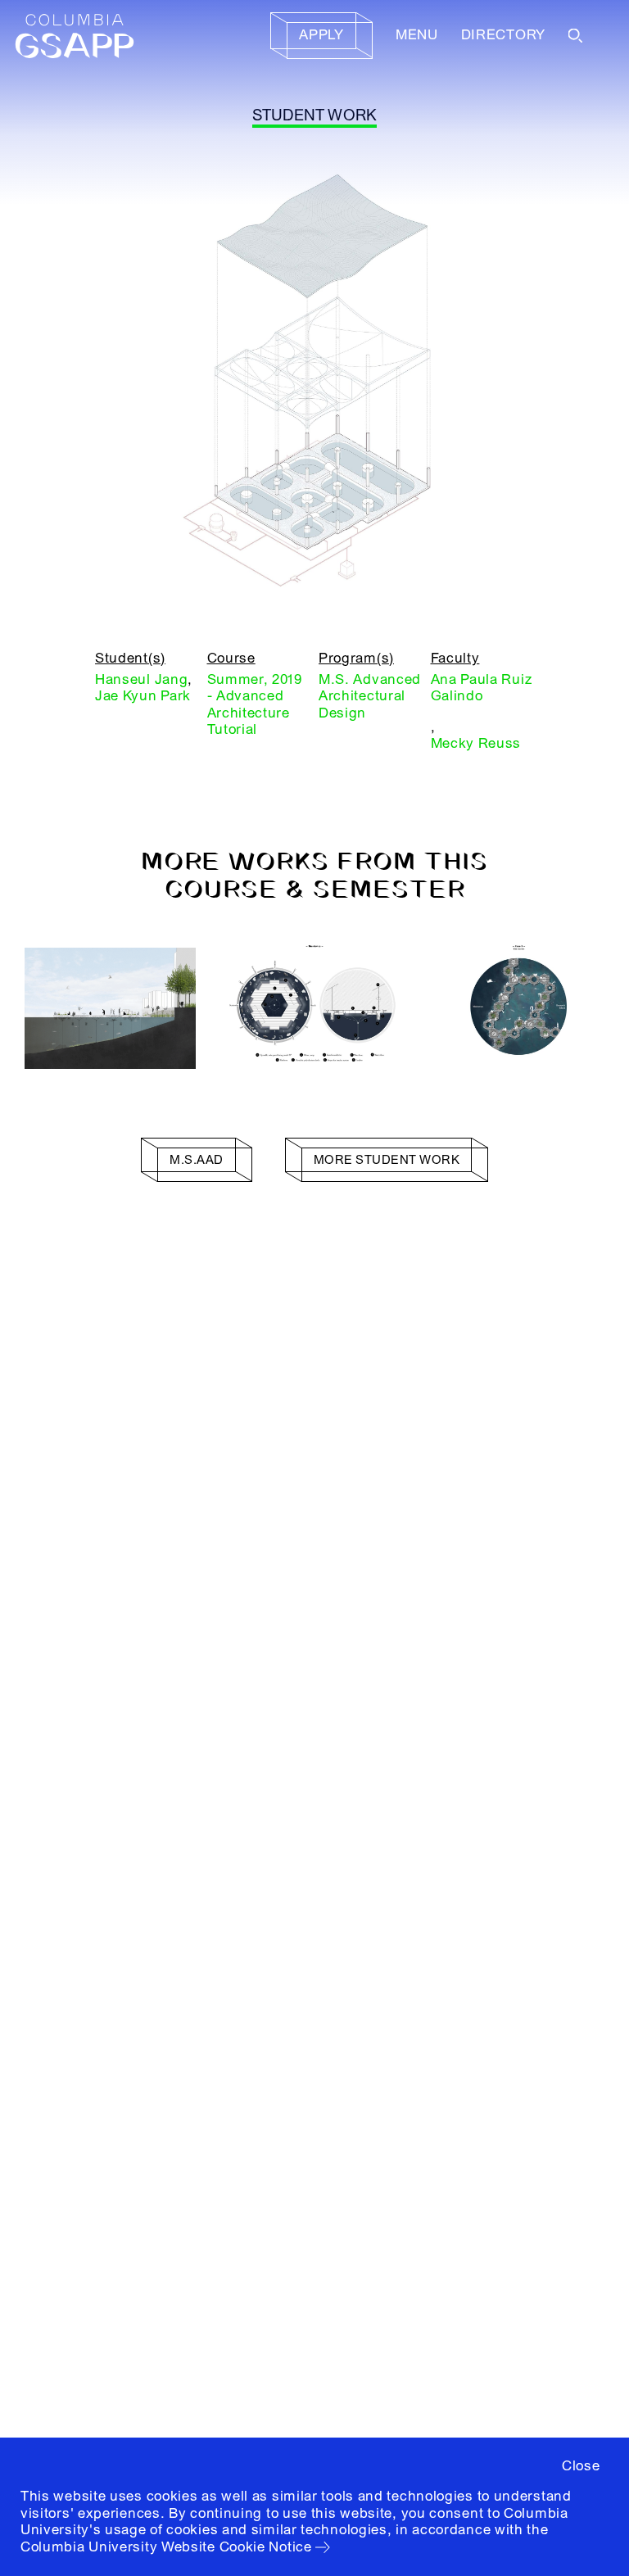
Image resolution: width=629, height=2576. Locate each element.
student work (315, 115)
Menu (417, 35)
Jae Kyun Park (143, 696)
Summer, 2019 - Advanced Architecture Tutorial (255, 704)
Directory (503, 35)
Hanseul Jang (141, 679)
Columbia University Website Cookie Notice (166, 2547)
